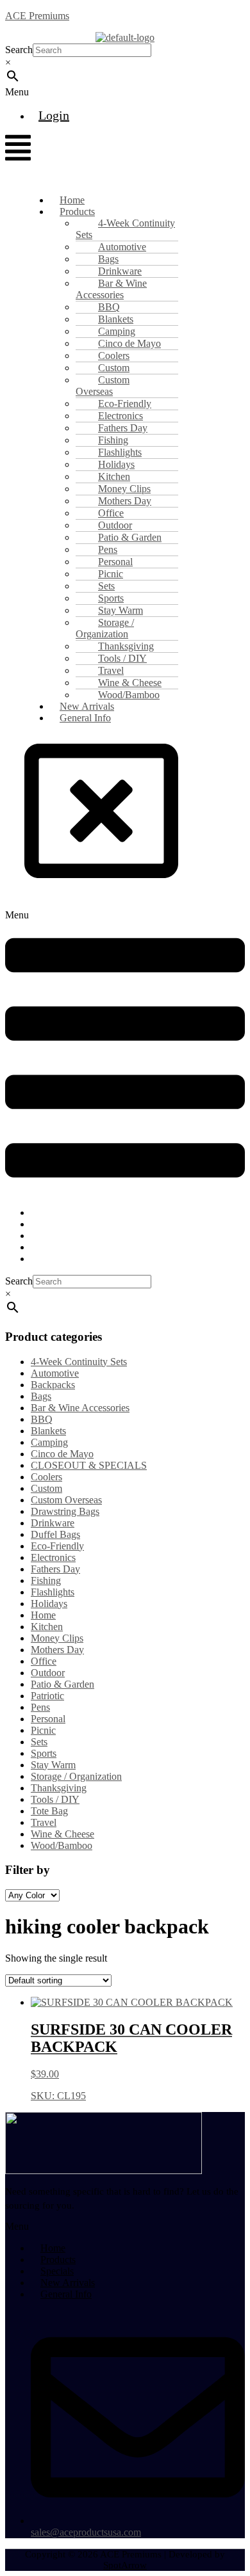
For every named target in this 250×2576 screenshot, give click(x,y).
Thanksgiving (59, 1788)
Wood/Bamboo (62, 1845)
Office (44, 1661)
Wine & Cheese (63, 1834)
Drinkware (53, 1523)
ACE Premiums (37, 16)
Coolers (46, 1477)
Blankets (48, 1431)
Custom (46, 1488)
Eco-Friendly (57, 1546)
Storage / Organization (105, 628)
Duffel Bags (55, 1534)
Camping (49, 1442)
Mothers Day (57, 1650)
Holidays (49, 1604)
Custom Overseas (103, 386)
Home (43, 1615)
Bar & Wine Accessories (111, 289)
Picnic (43, 1730)
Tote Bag (49, 1811)
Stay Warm (53, 1765)
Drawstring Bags (65, 1511)
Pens (40, 1707)
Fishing (46, 1580)
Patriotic (47, 1696)
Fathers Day (55, 1569)
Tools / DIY (55, 1799)
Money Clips (57, 1638)
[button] (38, 92)
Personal (48, 1719)
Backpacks (53, 1385)
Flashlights (53, 1592)
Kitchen (47, 1627)
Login (54, 115)
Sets (39, 1742)
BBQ (42, 1419)
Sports (44, 1753)
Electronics (53, 1557)
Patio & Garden (63, 1684)
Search (19, 50)
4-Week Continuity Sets (125, 229)
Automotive (55, 1373)
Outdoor (48, 1673)
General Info (85, 718)
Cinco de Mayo (62, 1454)
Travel (44, 1822)
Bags (41, 1396)
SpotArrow (125, 2565)
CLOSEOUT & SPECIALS (89, 1465)
